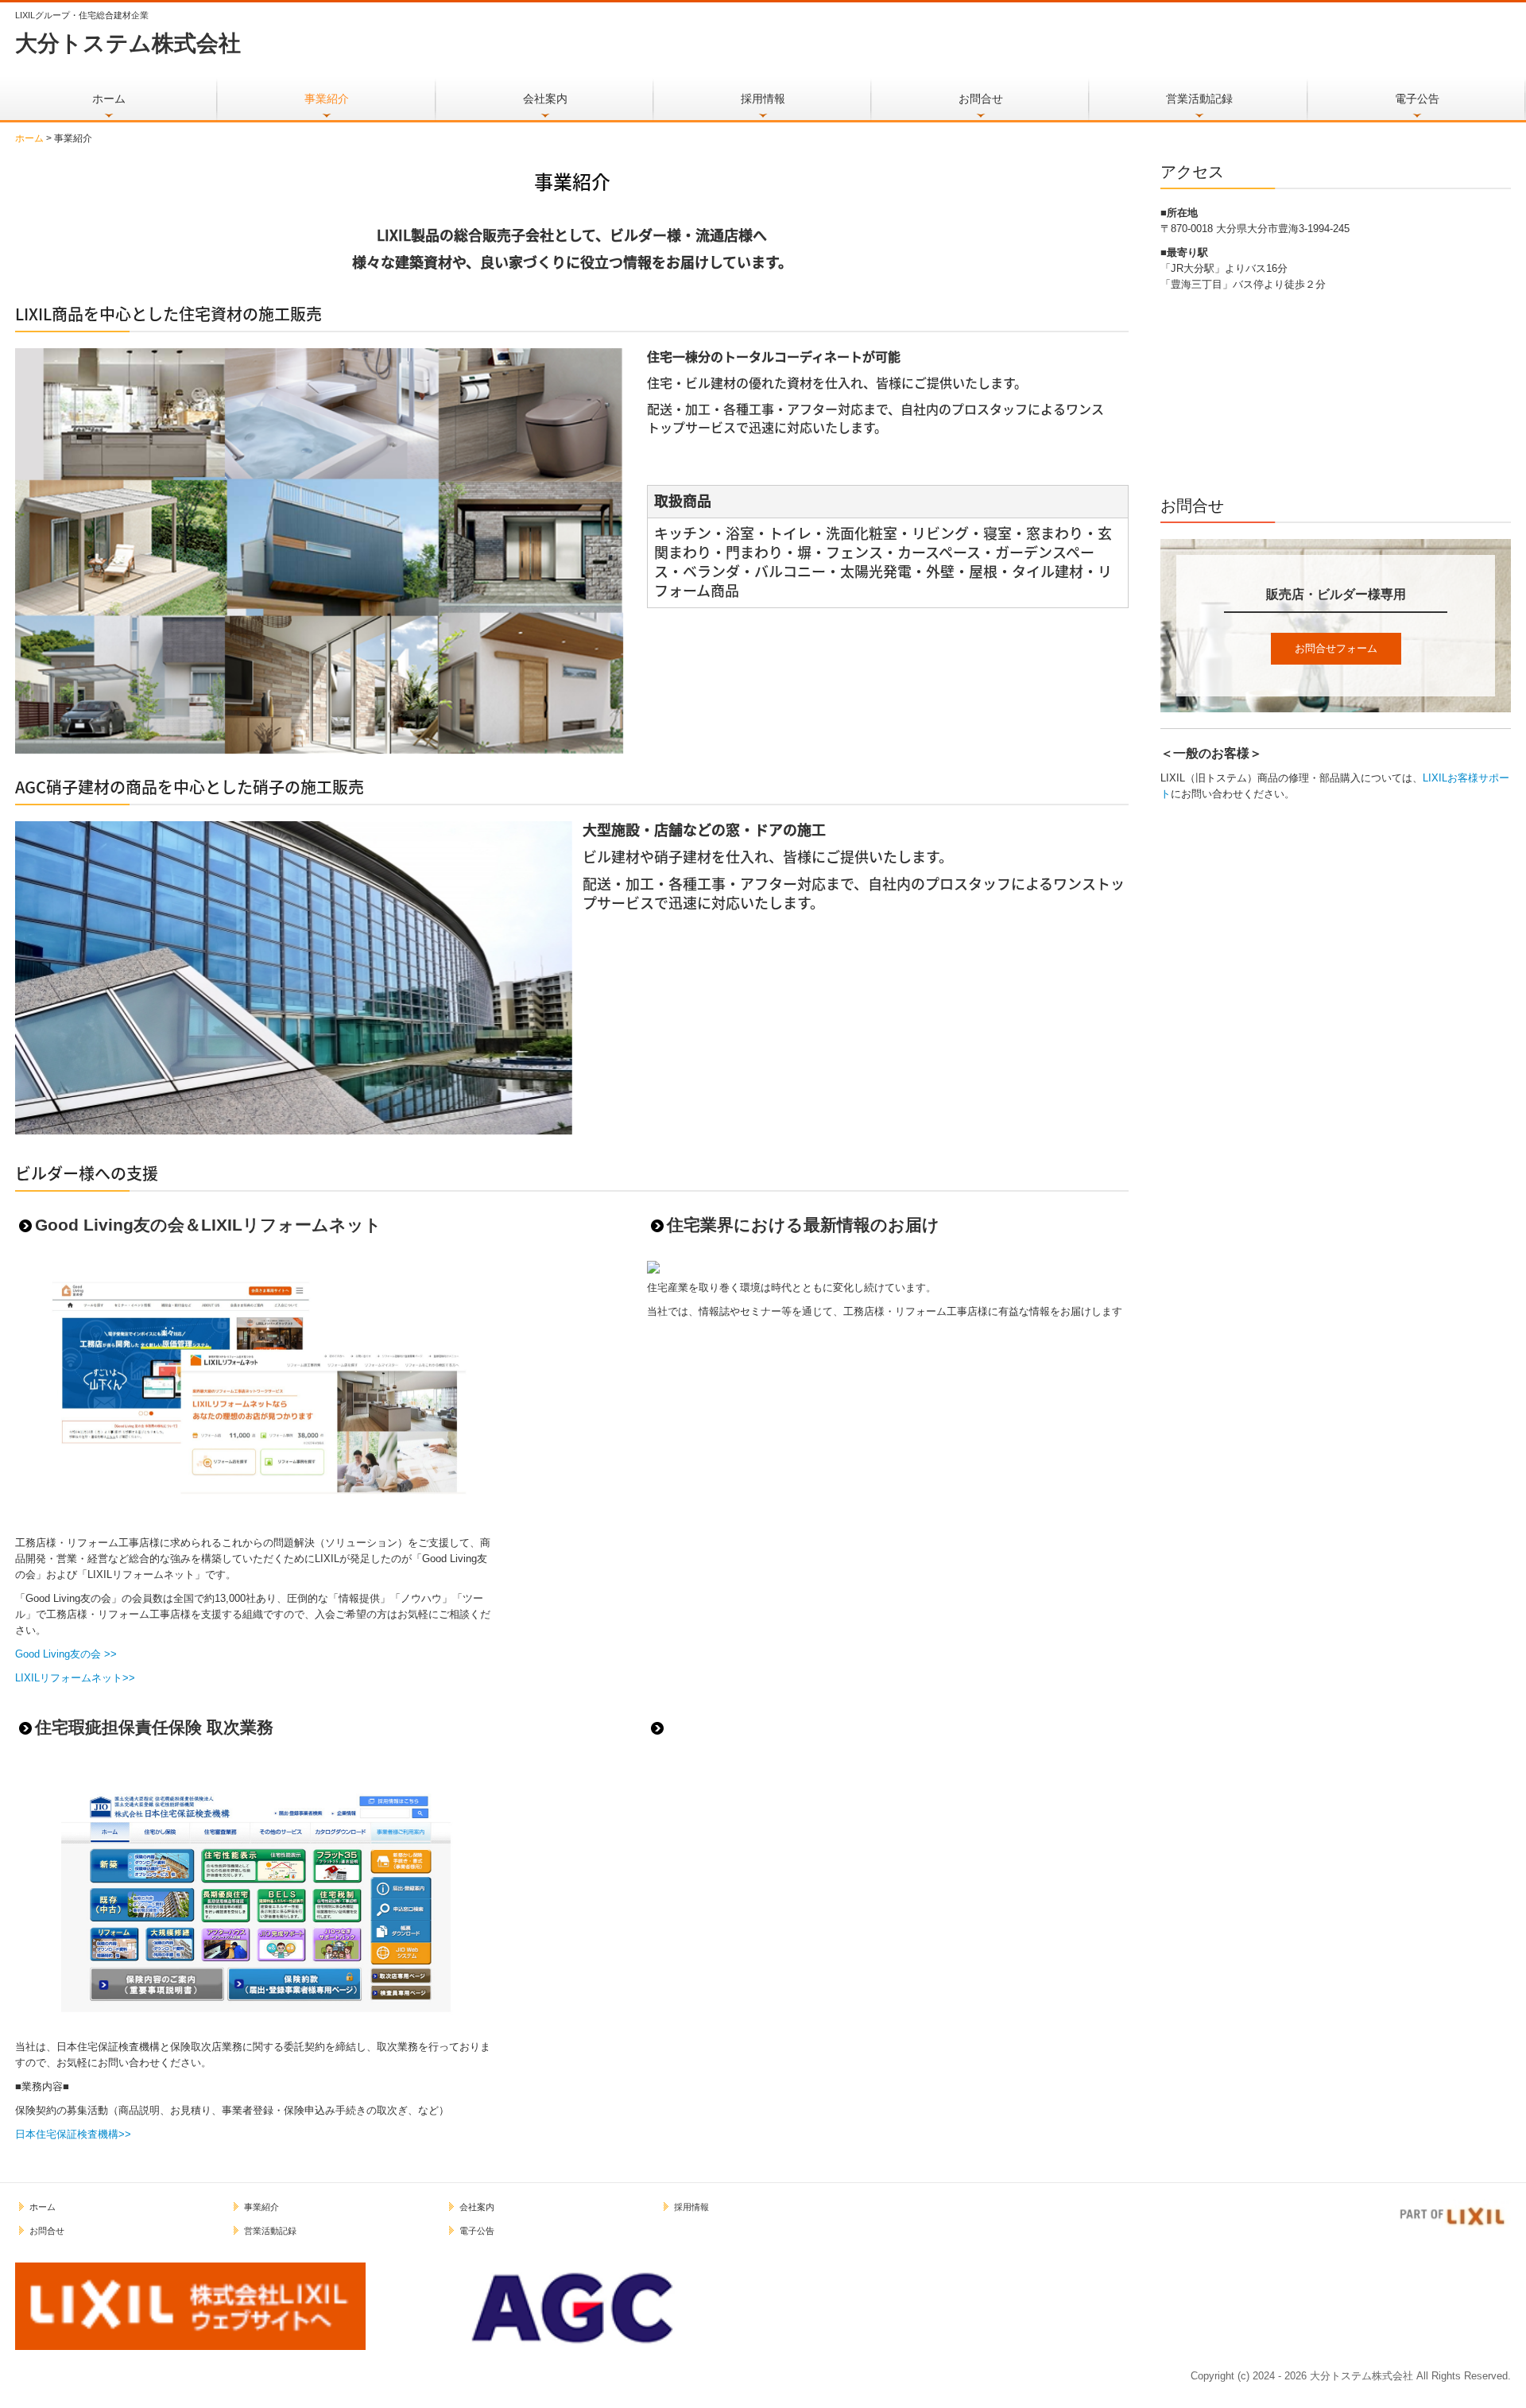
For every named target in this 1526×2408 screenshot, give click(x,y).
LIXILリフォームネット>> (75, 1678)
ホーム (109, 99)
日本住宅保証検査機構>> (73, 2134)
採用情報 (763, 99)
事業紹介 (327, 99)
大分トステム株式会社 (128, 43)
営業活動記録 (1199, 99)
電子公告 (1417, 99)
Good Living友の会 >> (66, 1654)
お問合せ (981, 99)
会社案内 (545, 99)
